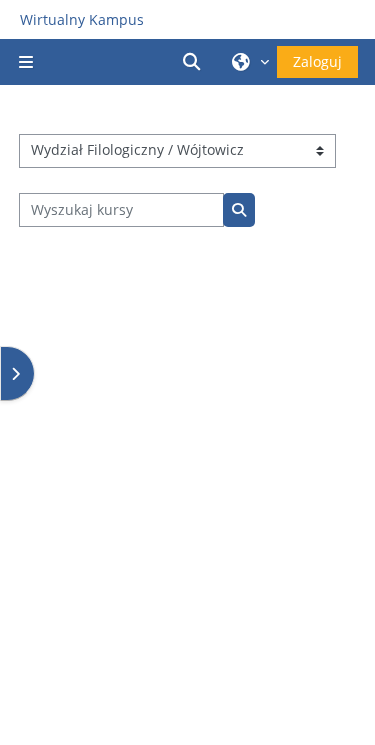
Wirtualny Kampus (82, 19)
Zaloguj (317, 61)
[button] (195, 62)
